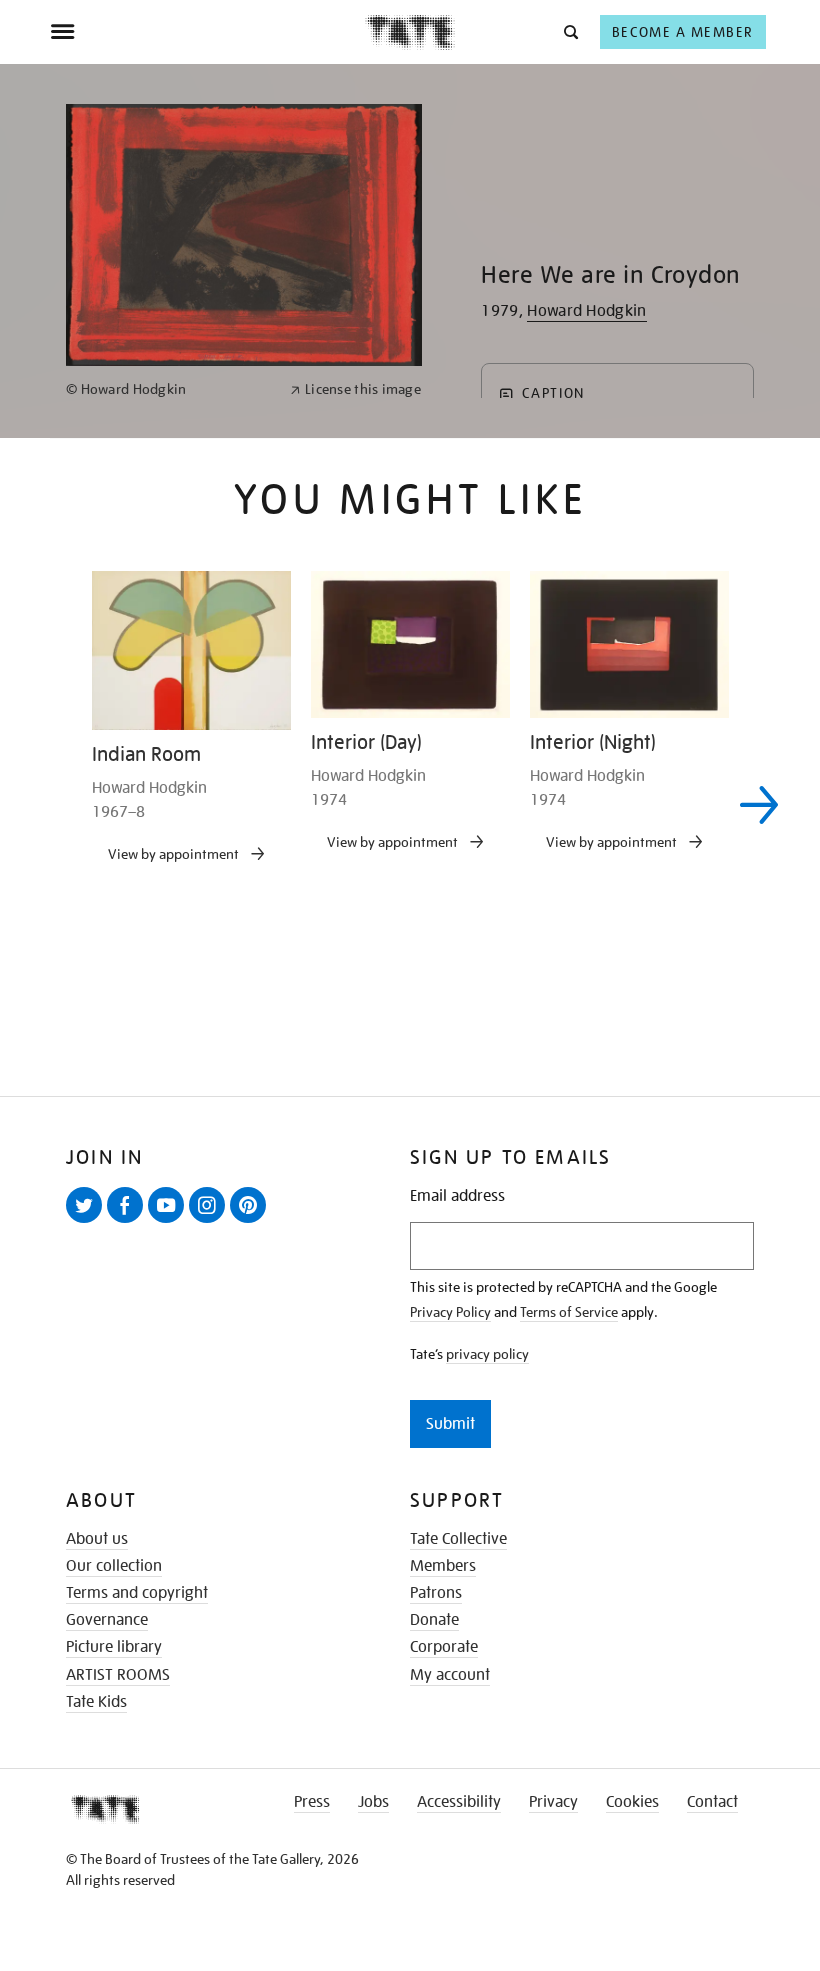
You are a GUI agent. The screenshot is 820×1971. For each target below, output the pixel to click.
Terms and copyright (137, 1593)
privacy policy (487, 1354)
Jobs (373, 1802)
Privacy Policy (450, 1312)
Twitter (88, 1222)
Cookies (632, 1802)
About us (97, 1539)
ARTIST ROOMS (118, 1675)
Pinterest (252, 1222)
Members (443, 1566)
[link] (169, 389)
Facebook (129, 1222)
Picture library (114, 1647)
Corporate (444, 1647)
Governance (107, 1620)
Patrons (436, 1593)
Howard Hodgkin (586, 311)
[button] (569, 31)
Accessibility (459, 1802)
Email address (457, 1196)
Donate (434, 1620)
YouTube (170, 1222)
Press (312, 1802)
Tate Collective (458, 1539)
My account (450, 1675)
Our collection (114, 1566)
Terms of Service (569, 1312)
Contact (712, 1802)
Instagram (211, 1222)
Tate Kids (96, 1702)
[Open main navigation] (207, 32)
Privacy (553, 1802)
